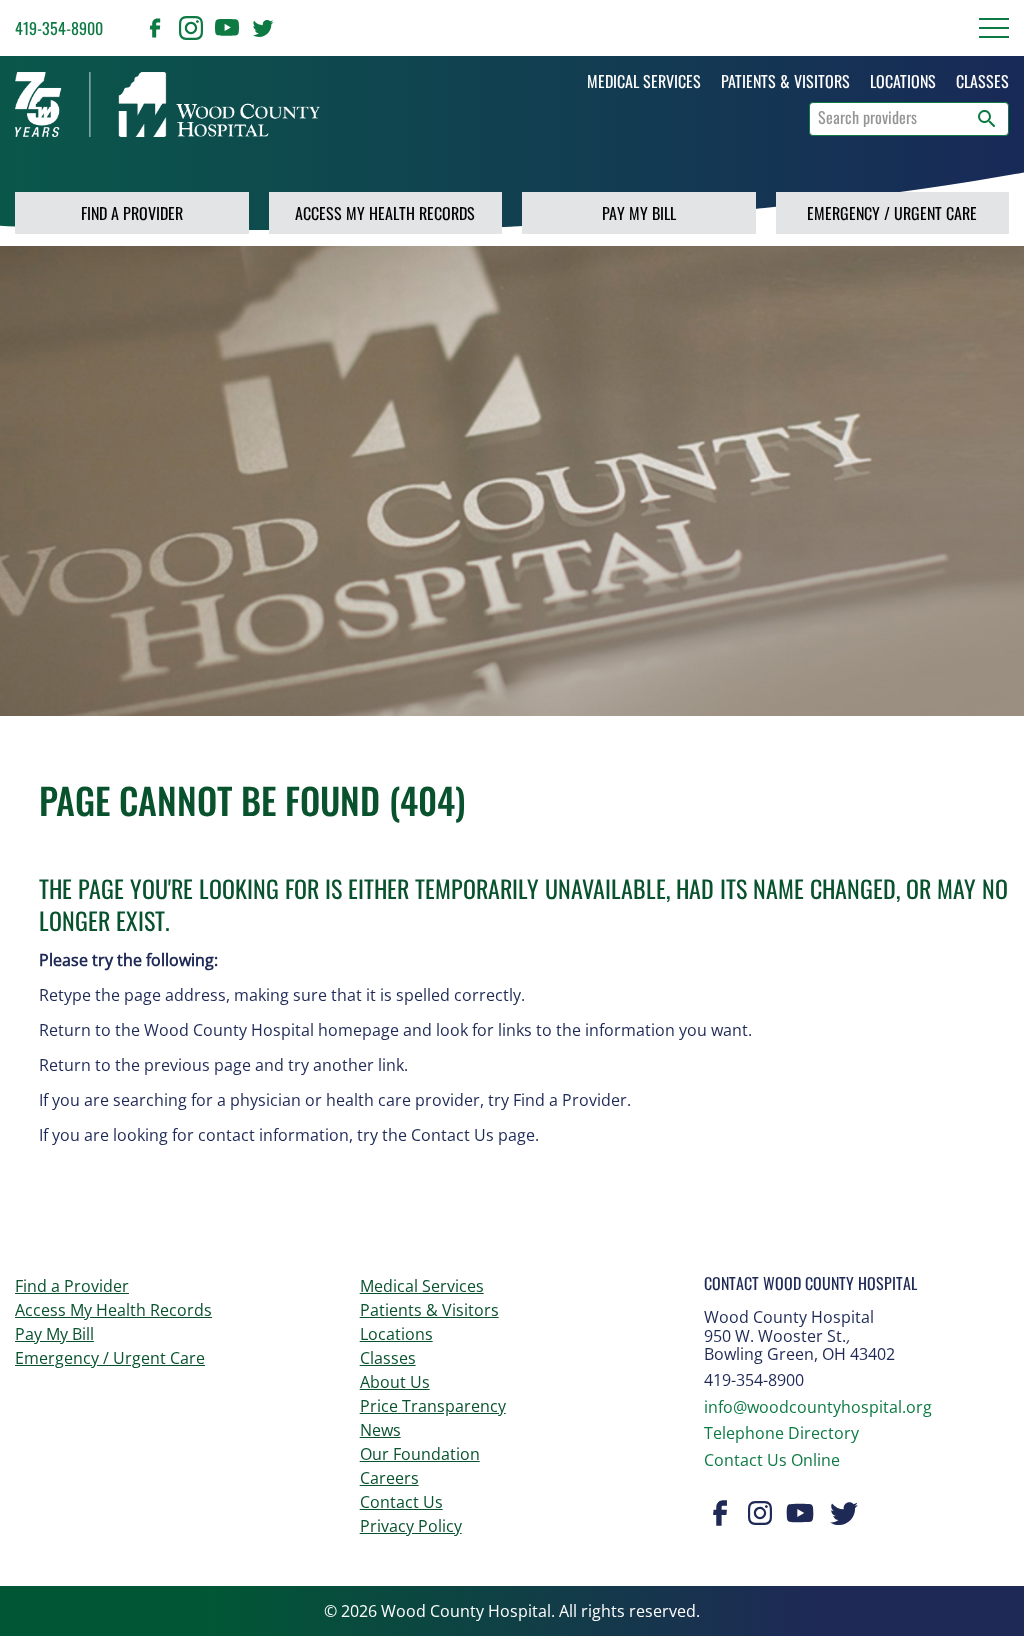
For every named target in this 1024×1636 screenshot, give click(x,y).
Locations (396, 1334)
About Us (395, 1382)
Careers (389, 1478)
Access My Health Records (385, 213)
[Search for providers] (987, 119)
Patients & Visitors (429, 1310)
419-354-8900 (59, 28)
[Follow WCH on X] (263, 28)
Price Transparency (433, 1406)
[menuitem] (644, 81)
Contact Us (401, 1502)
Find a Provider (132, 213)
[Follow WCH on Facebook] (155, 28)
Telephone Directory (781, 1433)
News (380, 1430)
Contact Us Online (772, 1460)
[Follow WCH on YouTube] (227, 28)
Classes (388, 1358)
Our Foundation (420, 1454)
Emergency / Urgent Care (892, 213)
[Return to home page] (167, 104)
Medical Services (422, 1286)
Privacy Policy (411, 1526)
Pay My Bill (639, 213)
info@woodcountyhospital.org (818, 1407)
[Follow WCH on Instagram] (191, 28)
